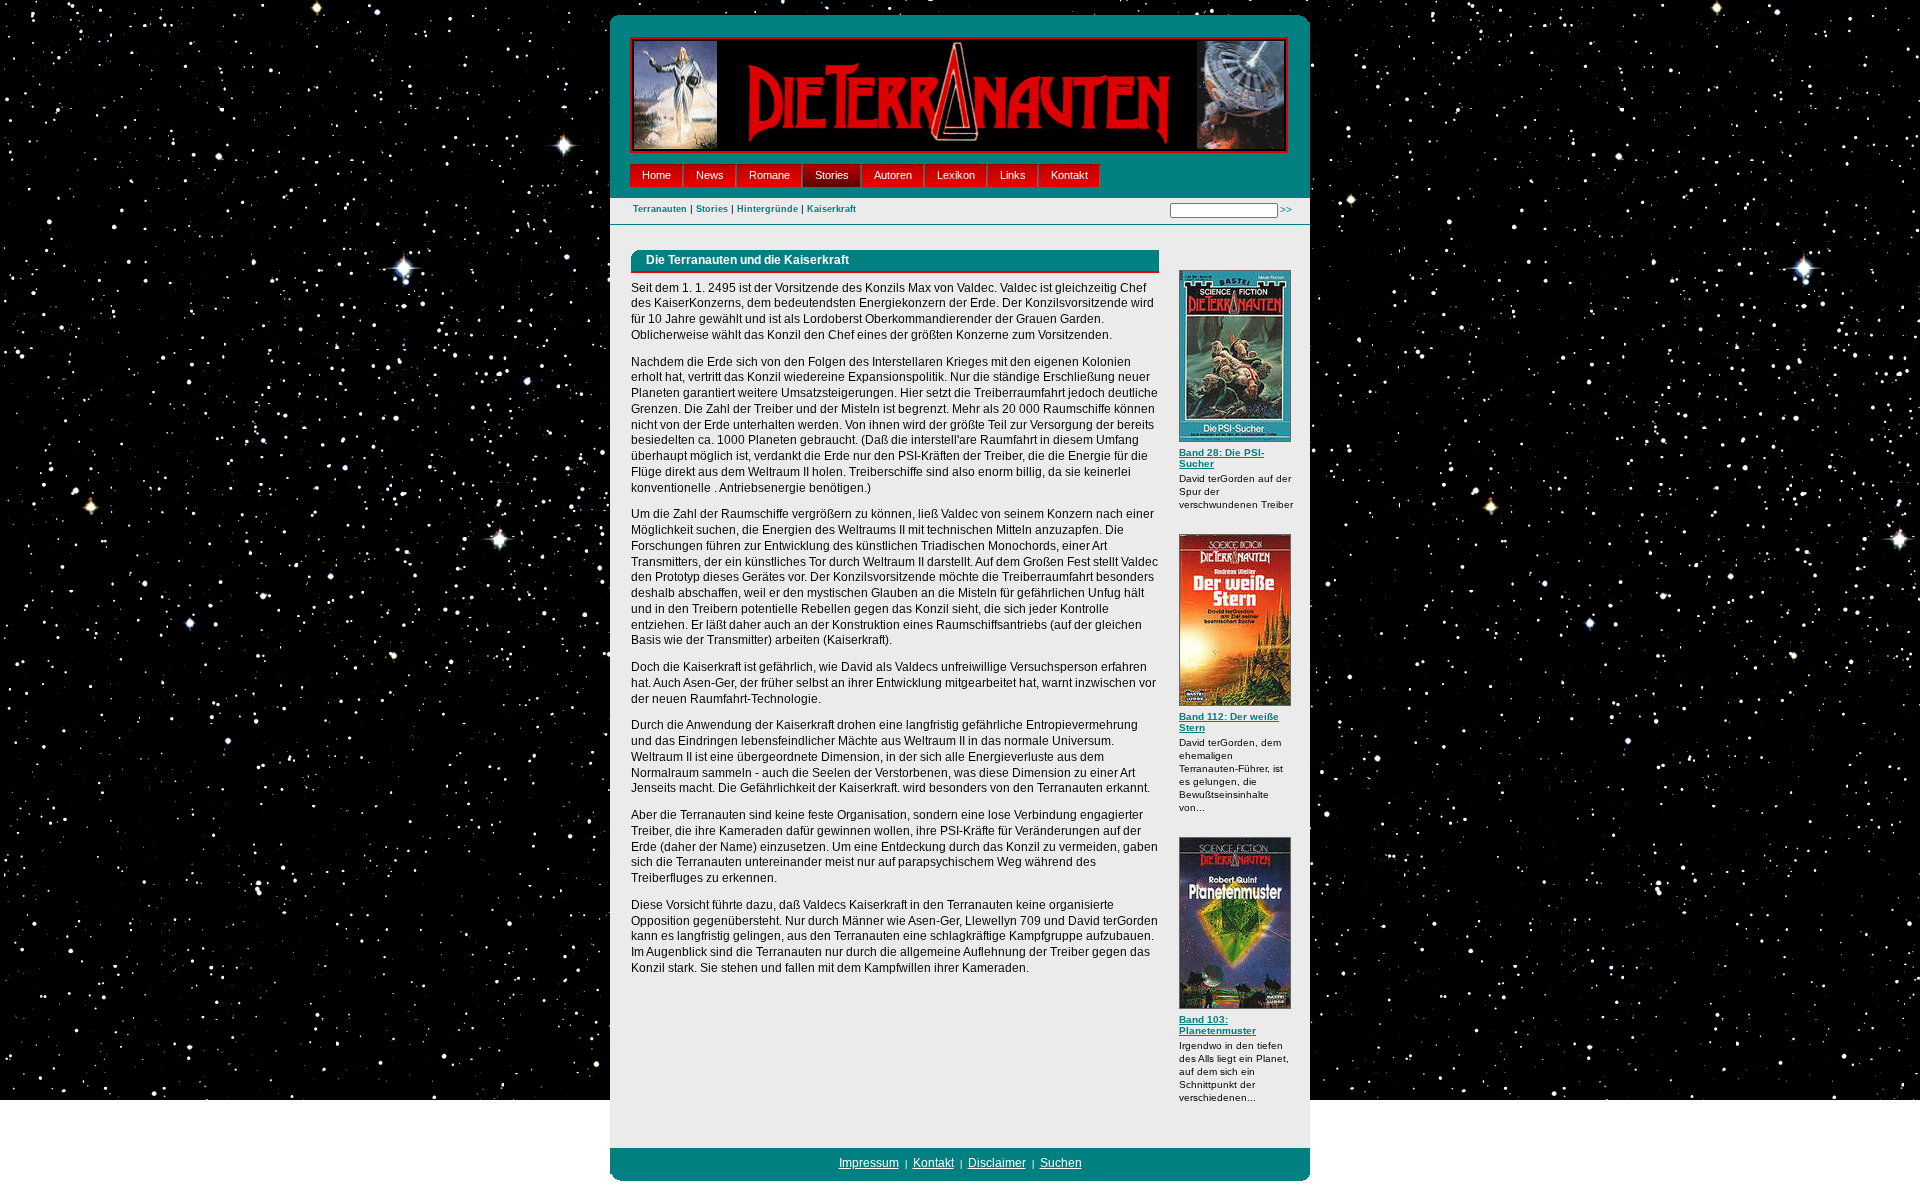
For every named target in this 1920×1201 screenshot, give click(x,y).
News (710, 175)
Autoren (893, 175)
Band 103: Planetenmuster (1217, 1025)
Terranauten (660, 209)
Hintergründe (767, 209)
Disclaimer (997, 1163)
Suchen (1061, 1163)
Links (1013, 175)
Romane (769, 175)
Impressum (869, 1163)
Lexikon (956, 175)
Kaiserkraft (831, 209)
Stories (832, 175)
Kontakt (1069, 175)
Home (656, 175)
